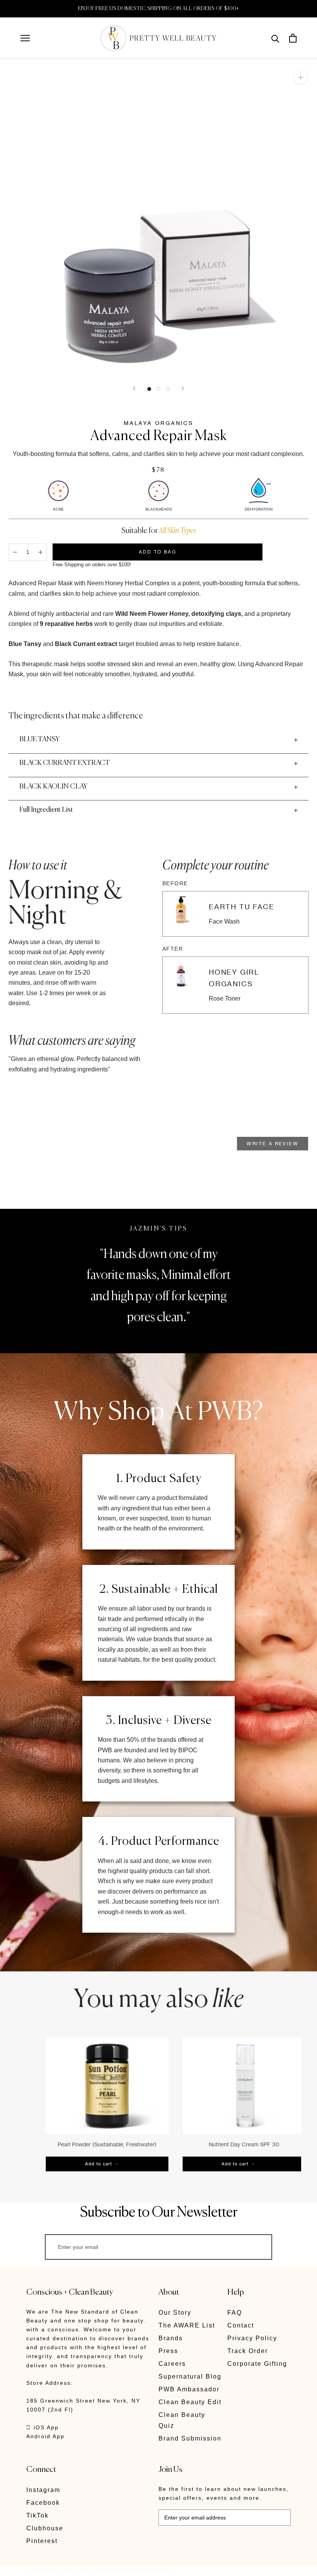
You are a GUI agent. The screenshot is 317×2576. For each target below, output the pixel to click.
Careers (172, 2364)
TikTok (37, 2515)
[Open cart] (293, 38)
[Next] (183, 388)
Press (168, 2351)
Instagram (43, 2490)
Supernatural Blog (190, 2376)
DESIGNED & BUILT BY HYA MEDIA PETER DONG (99, 2571)
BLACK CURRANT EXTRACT (65, 763)
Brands (171, 2338)
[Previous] (134, 388)
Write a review (273, 1144)
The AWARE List (187, 2325)
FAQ (235, 2313)
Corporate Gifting (257, 2364)
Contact (241, 2325)
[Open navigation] (25, 38)
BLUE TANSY (39, 739)
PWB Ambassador (189, 2389)
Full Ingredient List (46, 810)
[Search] (275, 38)
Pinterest (42, 2541)
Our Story (175, 2313)
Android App (45, 2436)
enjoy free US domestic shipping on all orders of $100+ (159, 9)
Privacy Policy (252, 2338)
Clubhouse (45, 2528)
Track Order (248, 2351)
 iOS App (43, 2427)
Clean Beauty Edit (190, 2402)
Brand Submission (190, 2438)
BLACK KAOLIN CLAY (53, 787)
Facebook (43, 2503)
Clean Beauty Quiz (182, 2420)
